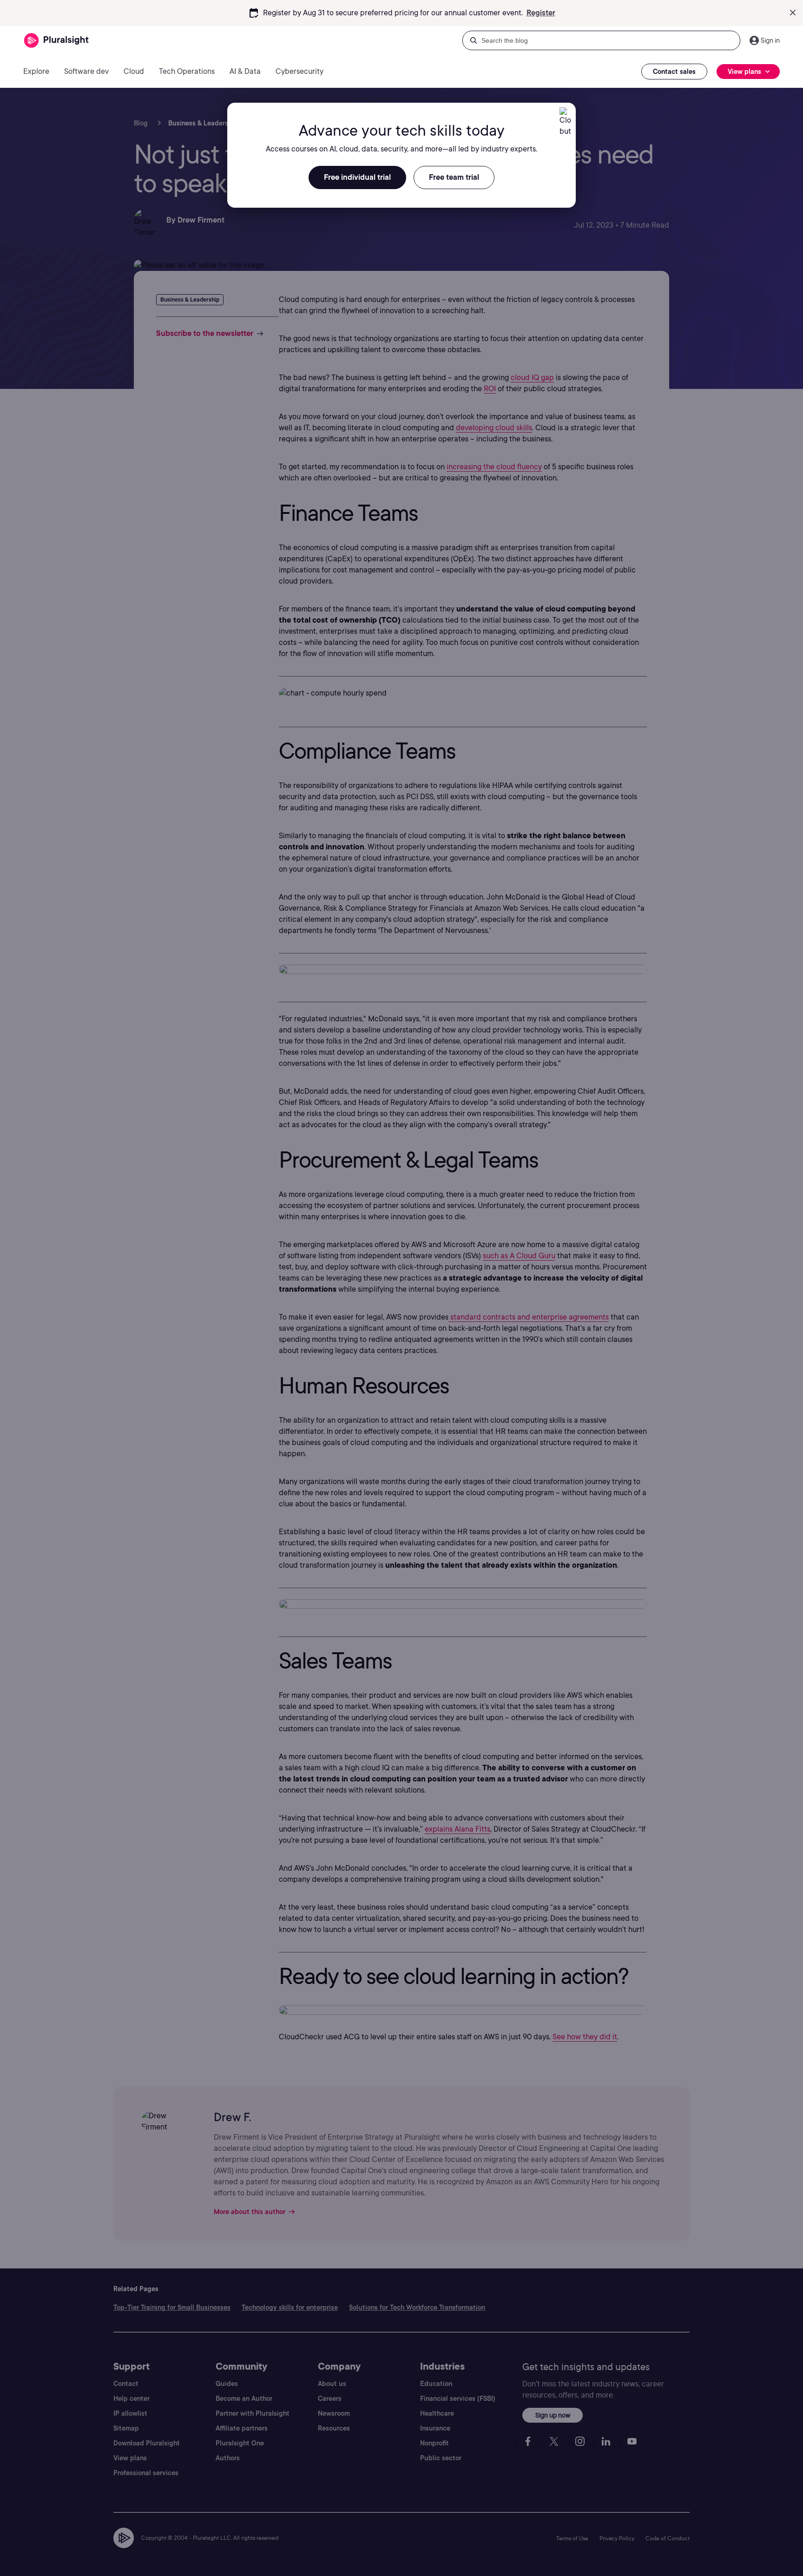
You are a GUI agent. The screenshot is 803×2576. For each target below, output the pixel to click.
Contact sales (674, 72)
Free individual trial (357, 177)
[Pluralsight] (56, 41)
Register (541, 13)
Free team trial (454, 177)
